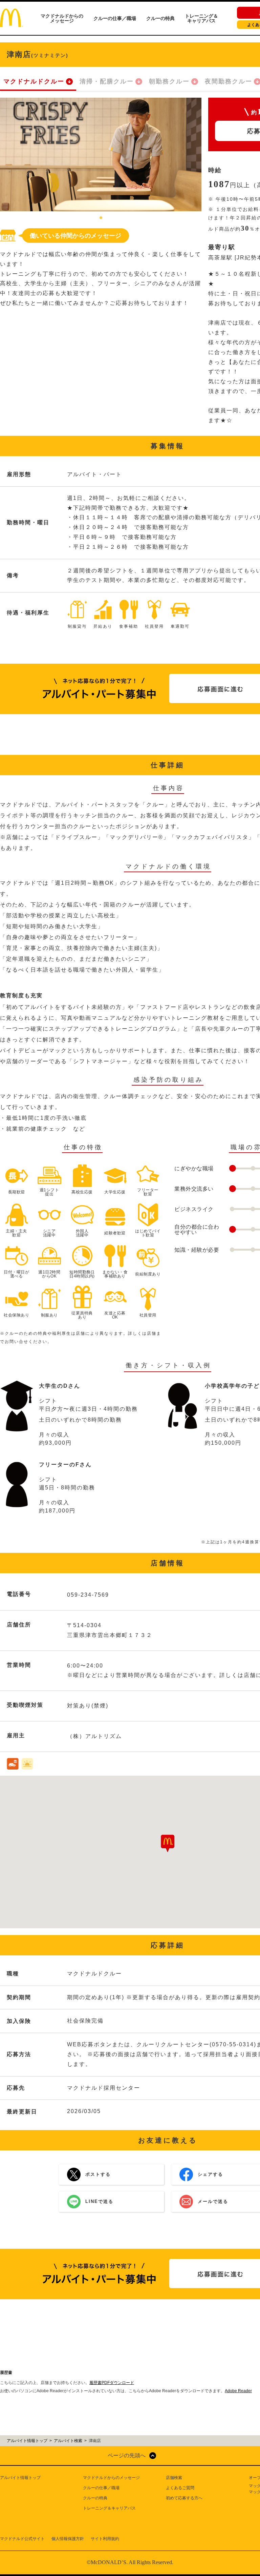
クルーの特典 (160, 18)
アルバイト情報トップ (20, 2478)
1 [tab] (101, 218)
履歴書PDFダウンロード (112, 2383)
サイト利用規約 (105, 2539)
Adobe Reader (238, 2391)
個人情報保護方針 (68, 2539)
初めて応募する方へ (184, 2498)
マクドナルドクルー (34, 81)
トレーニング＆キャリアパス (201, 18)
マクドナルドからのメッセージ (62, 18)
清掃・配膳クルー (107, 81)
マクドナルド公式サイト (22, 2539)
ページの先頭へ (127, 2455)
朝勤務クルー (169, 81)
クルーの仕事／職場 (115, 18)
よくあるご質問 (180, 2488)
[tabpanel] (101, 154)
